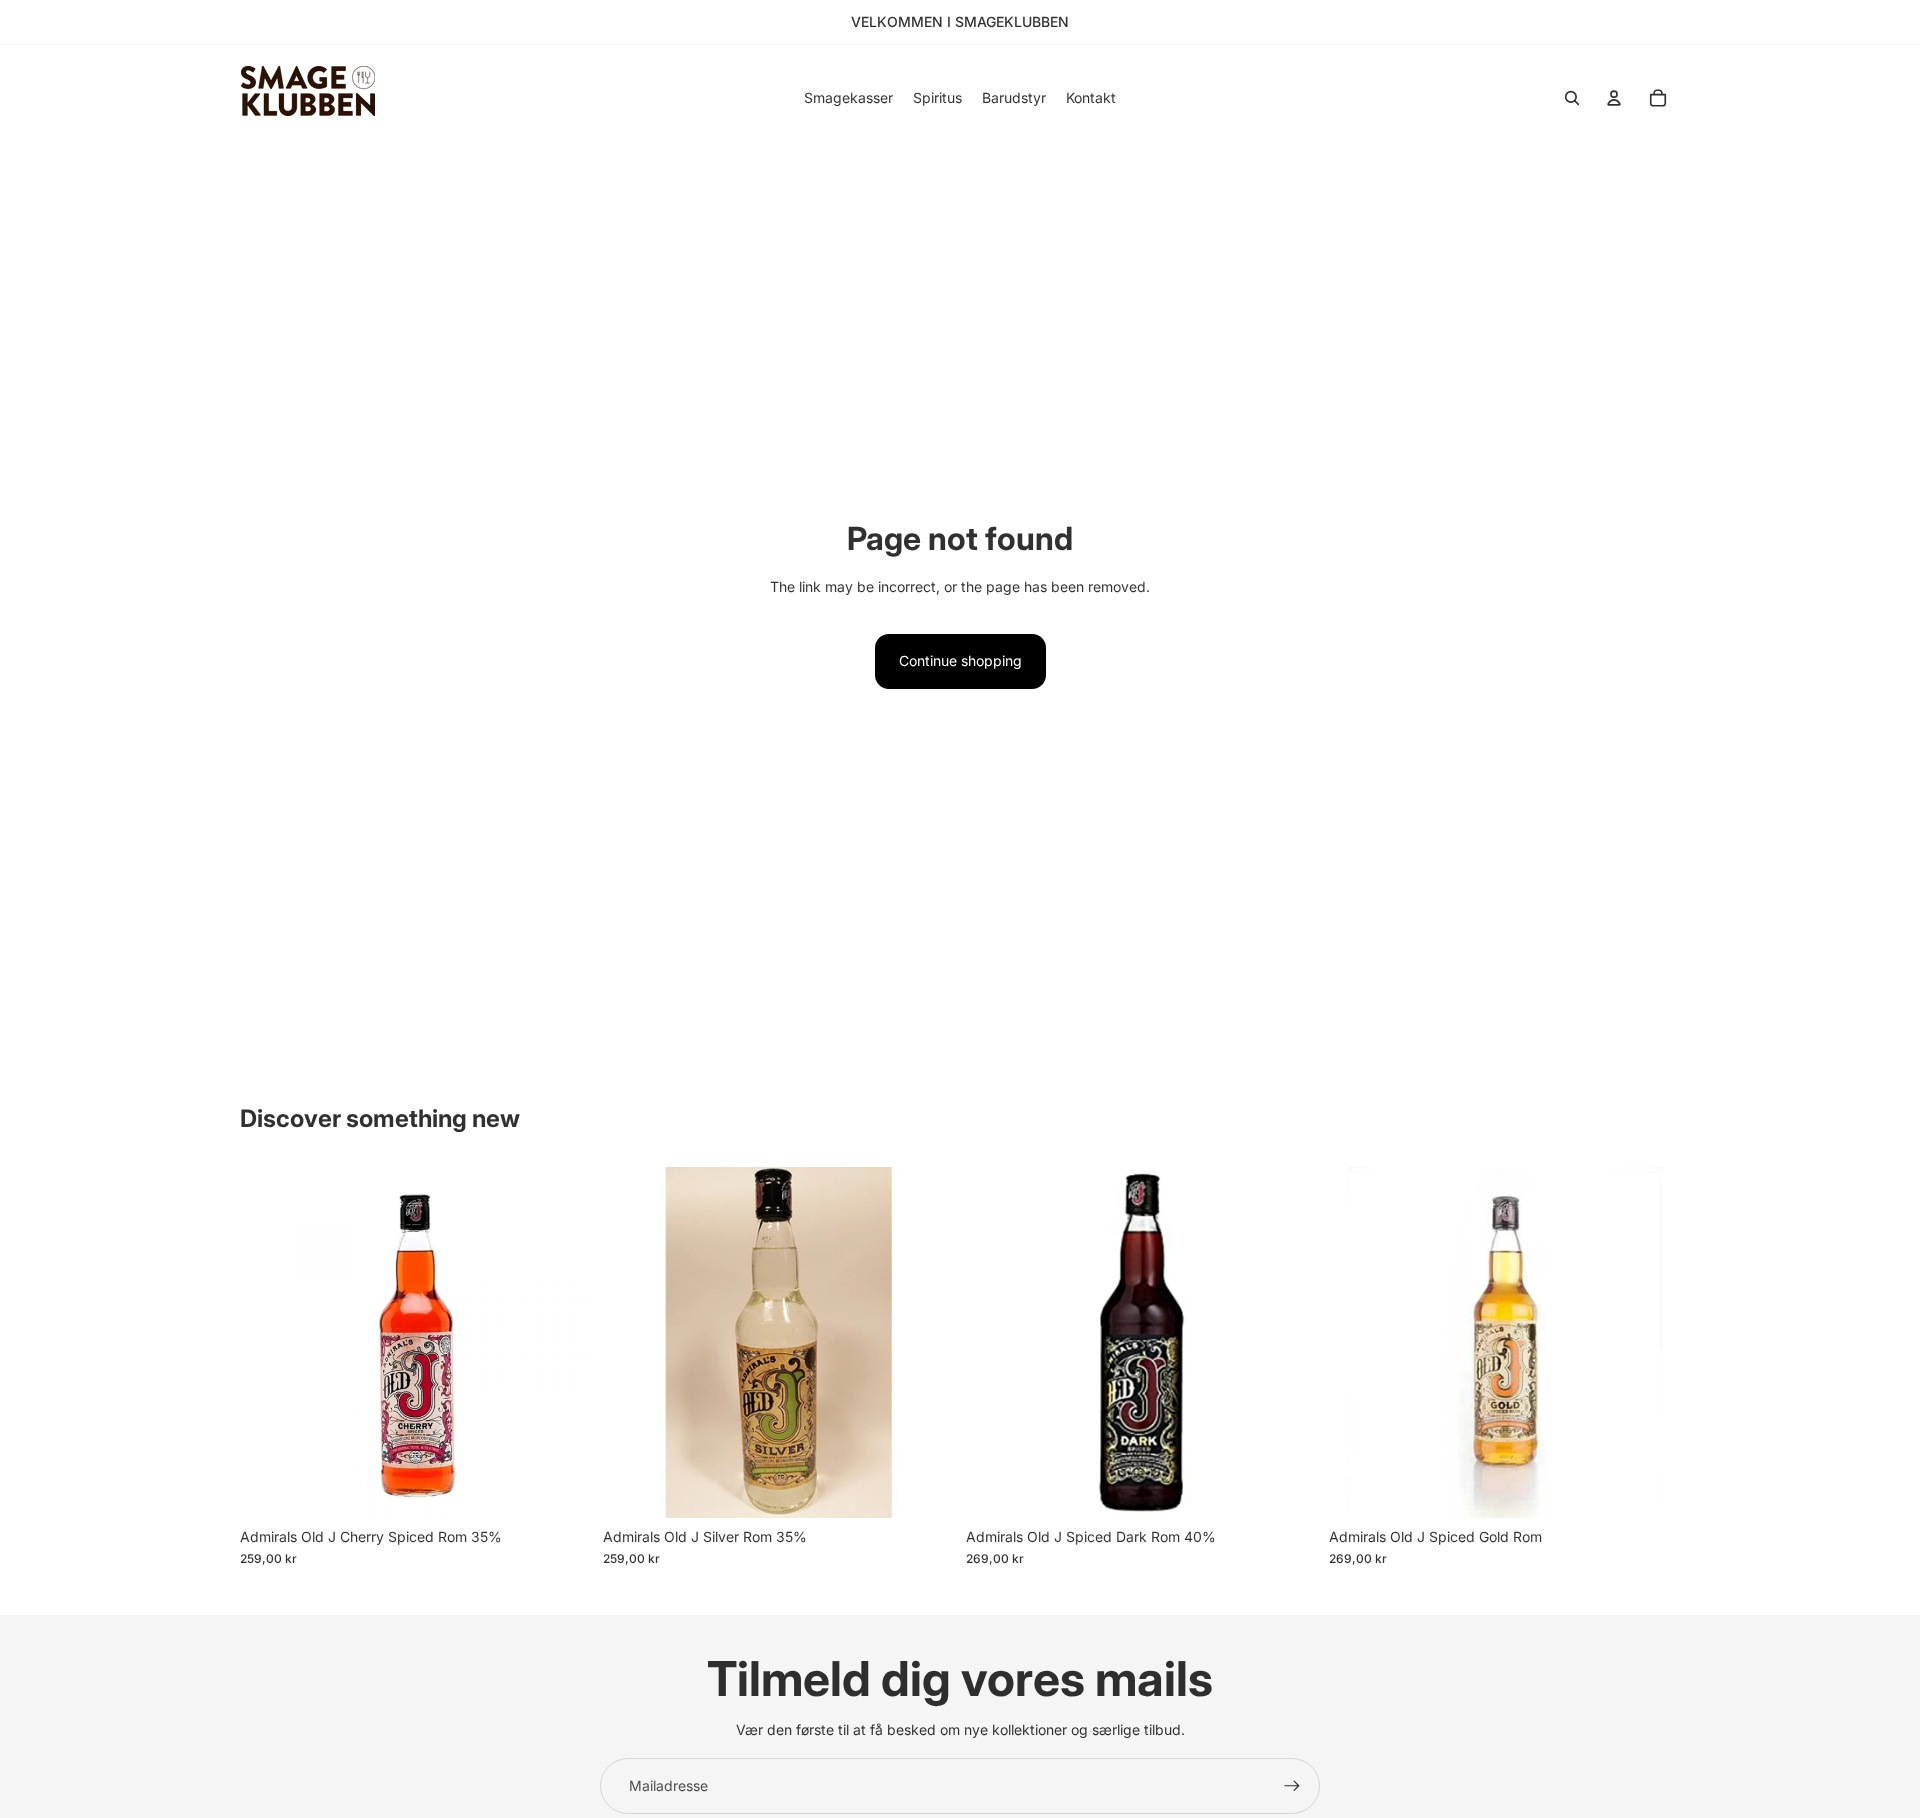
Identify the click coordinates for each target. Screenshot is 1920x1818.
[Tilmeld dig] (1292, 1786)
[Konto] (1614, 98)
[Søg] (1572, 98)
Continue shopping (960, 660)
